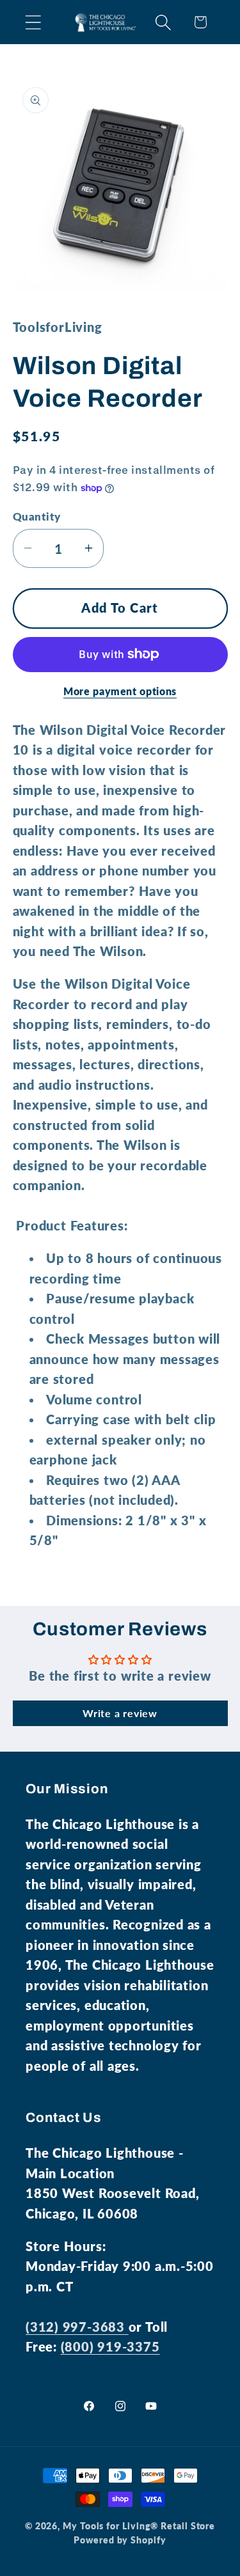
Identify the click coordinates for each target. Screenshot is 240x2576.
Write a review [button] (120, 1713)
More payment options (120, 691)
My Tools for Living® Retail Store (139, 2526)
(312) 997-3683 (77, 2327)
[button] (33, 22)
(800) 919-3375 (110, 2347)
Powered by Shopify (120, 2540)
